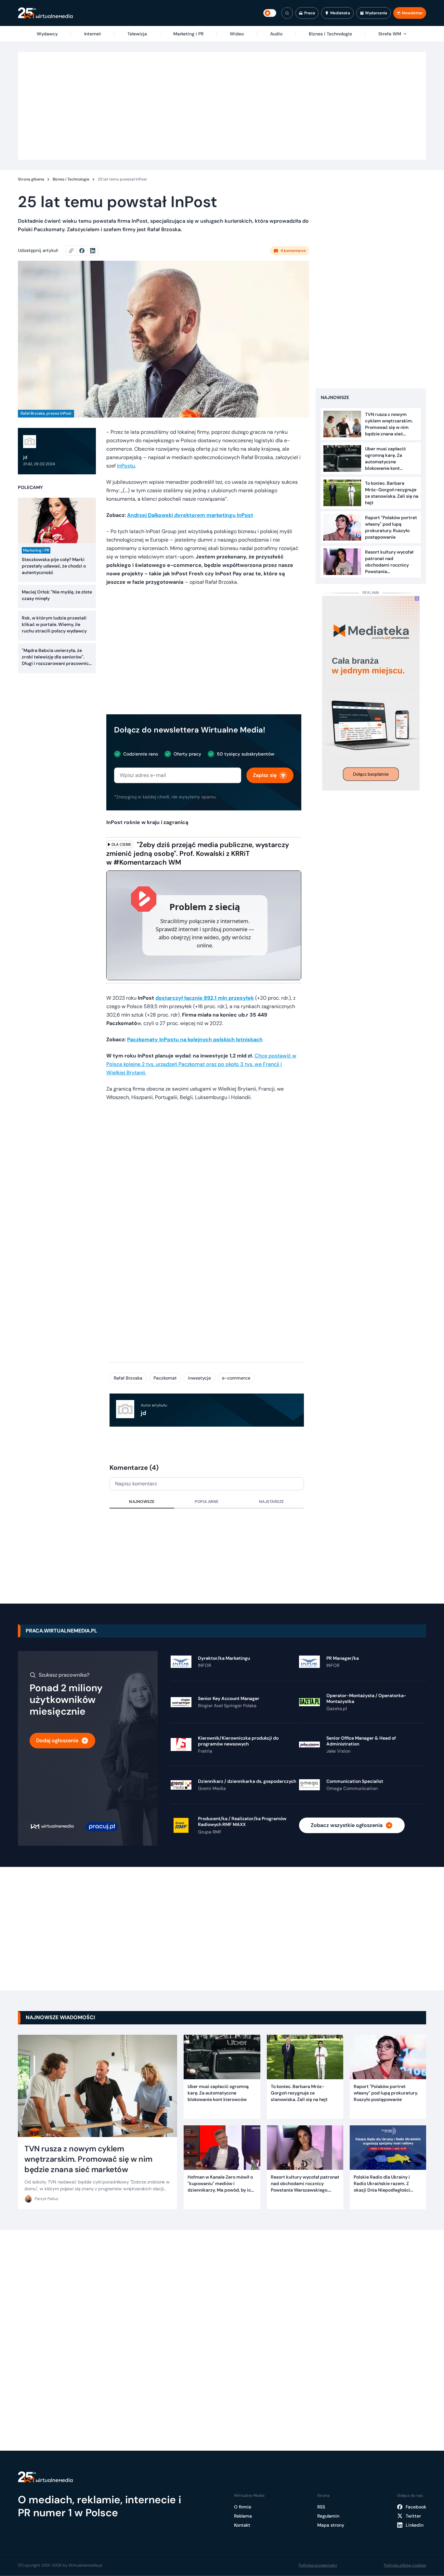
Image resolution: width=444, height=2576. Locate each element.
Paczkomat (165, 1378)
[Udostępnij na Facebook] (85, 251)
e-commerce (236, 1378)
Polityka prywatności (318, 2565)
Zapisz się (265, 775)
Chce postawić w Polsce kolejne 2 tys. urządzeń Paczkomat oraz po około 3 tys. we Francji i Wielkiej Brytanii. (201, 1064)
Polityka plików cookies (405, 2565)
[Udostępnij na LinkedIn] (93, 251)
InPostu (126, 466)
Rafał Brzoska (128, 1378)
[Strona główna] (45, 13)
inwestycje (199, 1378)
